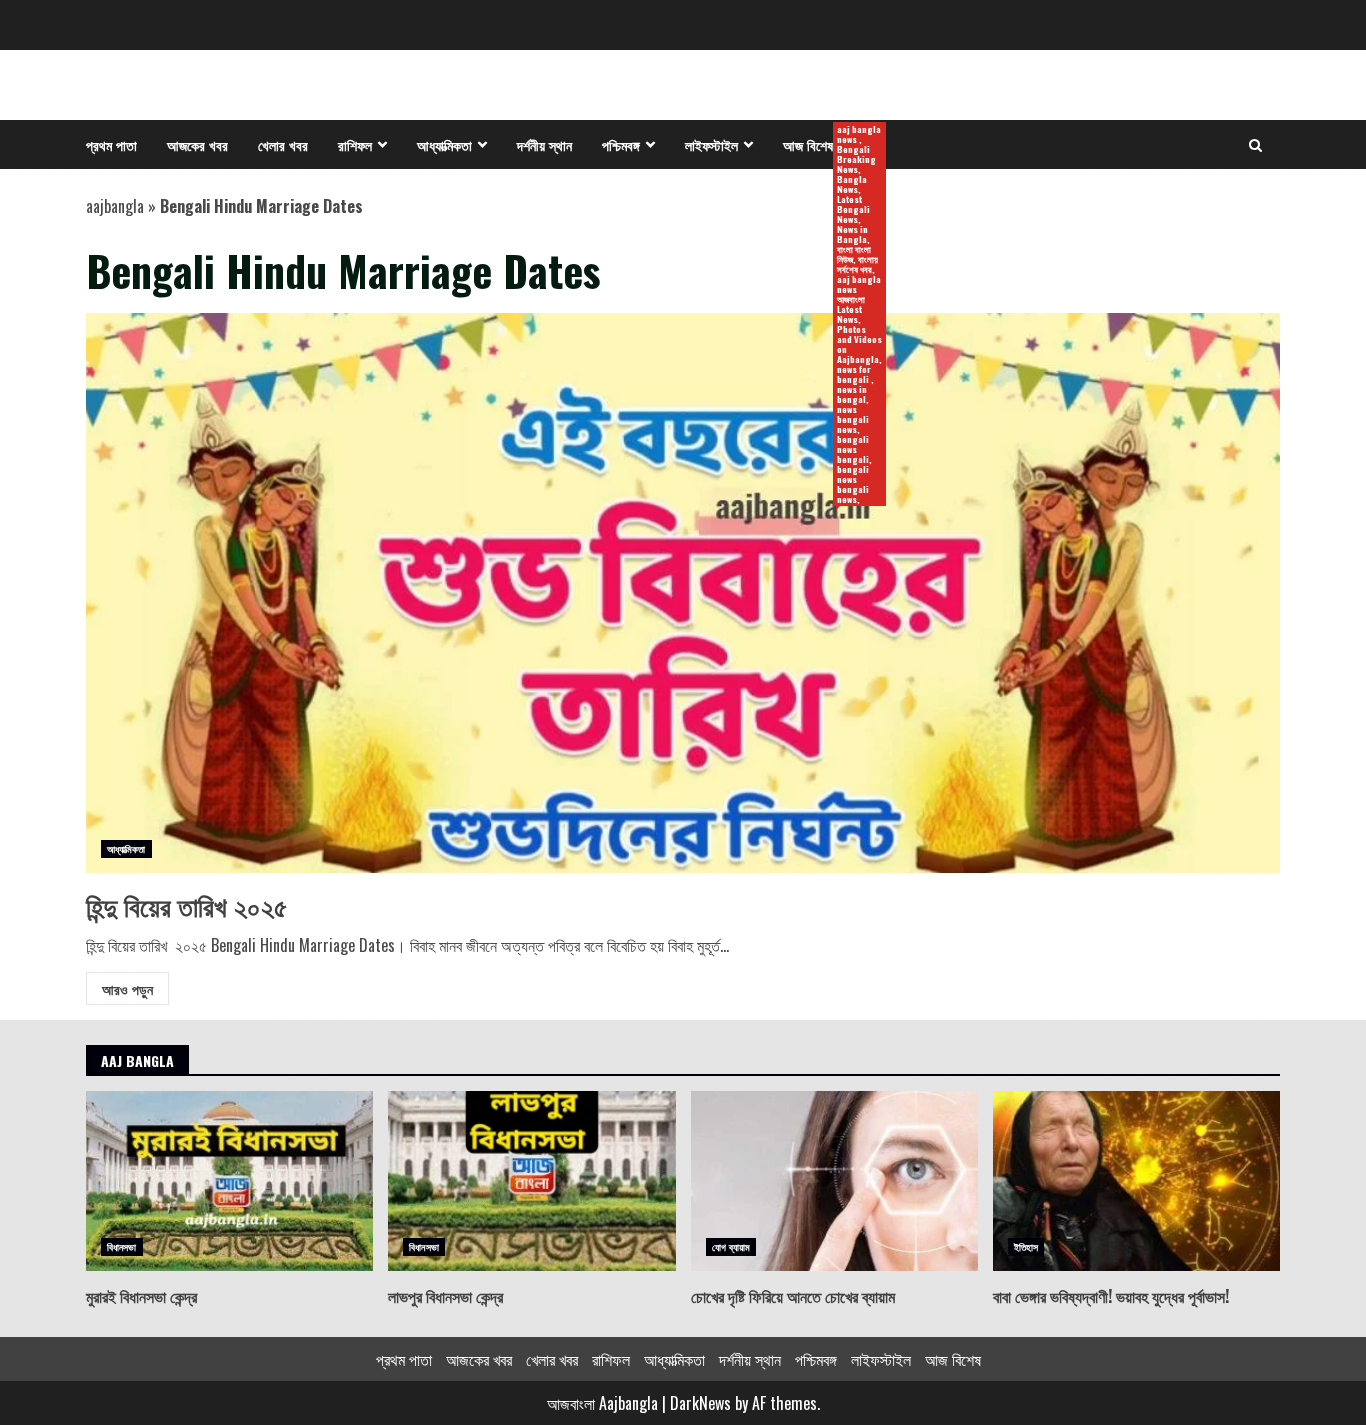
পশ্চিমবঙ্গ (621, 144)
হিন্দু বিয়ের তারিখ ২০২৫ (683, 593)
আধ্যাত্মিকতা (444, 144)
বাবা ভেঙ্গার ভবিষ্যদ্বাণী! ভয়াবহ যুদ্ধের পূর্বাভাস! (1136, 1181)
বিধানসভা (122, 1246)
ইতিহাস (1026, 1246)
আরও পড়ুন (127, 988)
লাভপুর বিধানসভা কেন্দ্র (531, 1181)
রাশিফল (355, 144)
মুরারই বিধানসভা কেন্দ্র (229, 1181)
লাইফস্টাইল (711, 144)
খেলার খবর (283, 144)
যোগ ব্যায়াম (731, 1246)
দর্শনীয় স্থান (544, 144)
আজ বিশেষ (815, 145)
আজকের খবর (197, 144)
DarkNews (700, 1403)
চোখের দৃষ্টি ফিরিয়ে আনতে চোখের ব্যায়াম (834, 1181)
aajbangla (115, 206)
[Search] (1255, 145)
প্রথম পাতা (111, 144)
